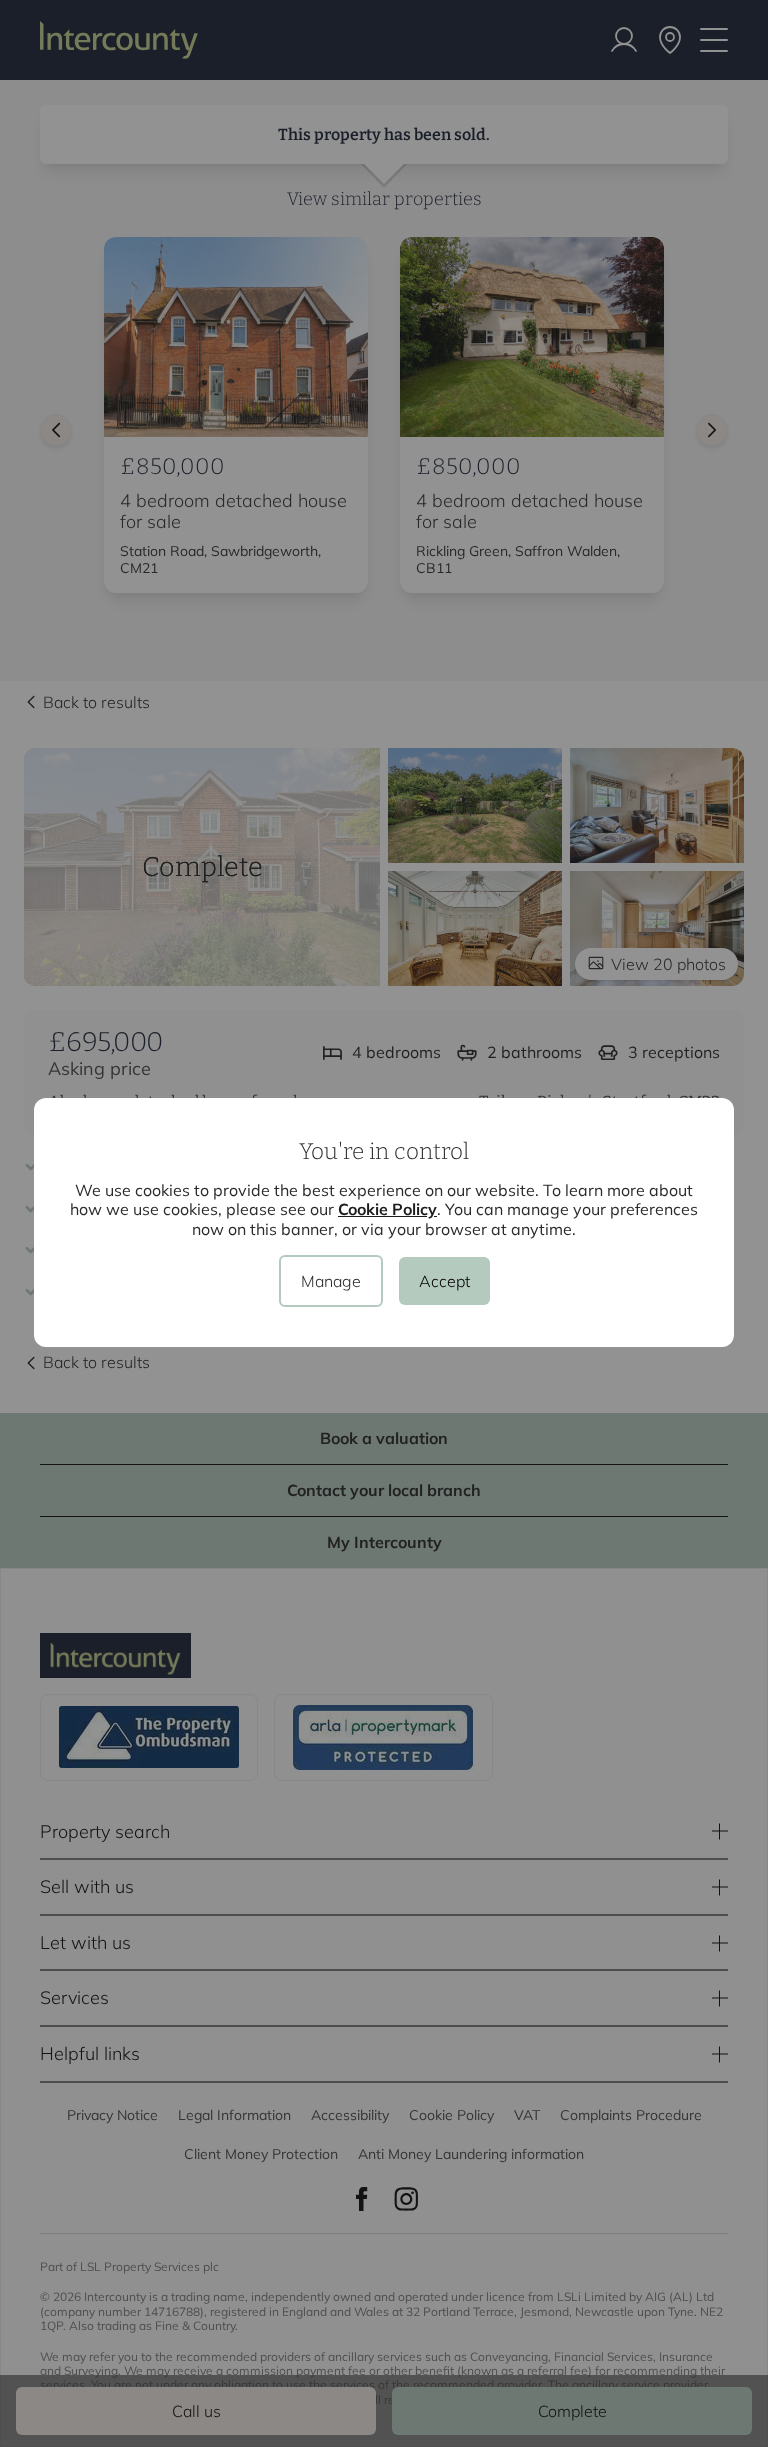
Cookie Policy (387, 1209)
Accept (444, 1281)
